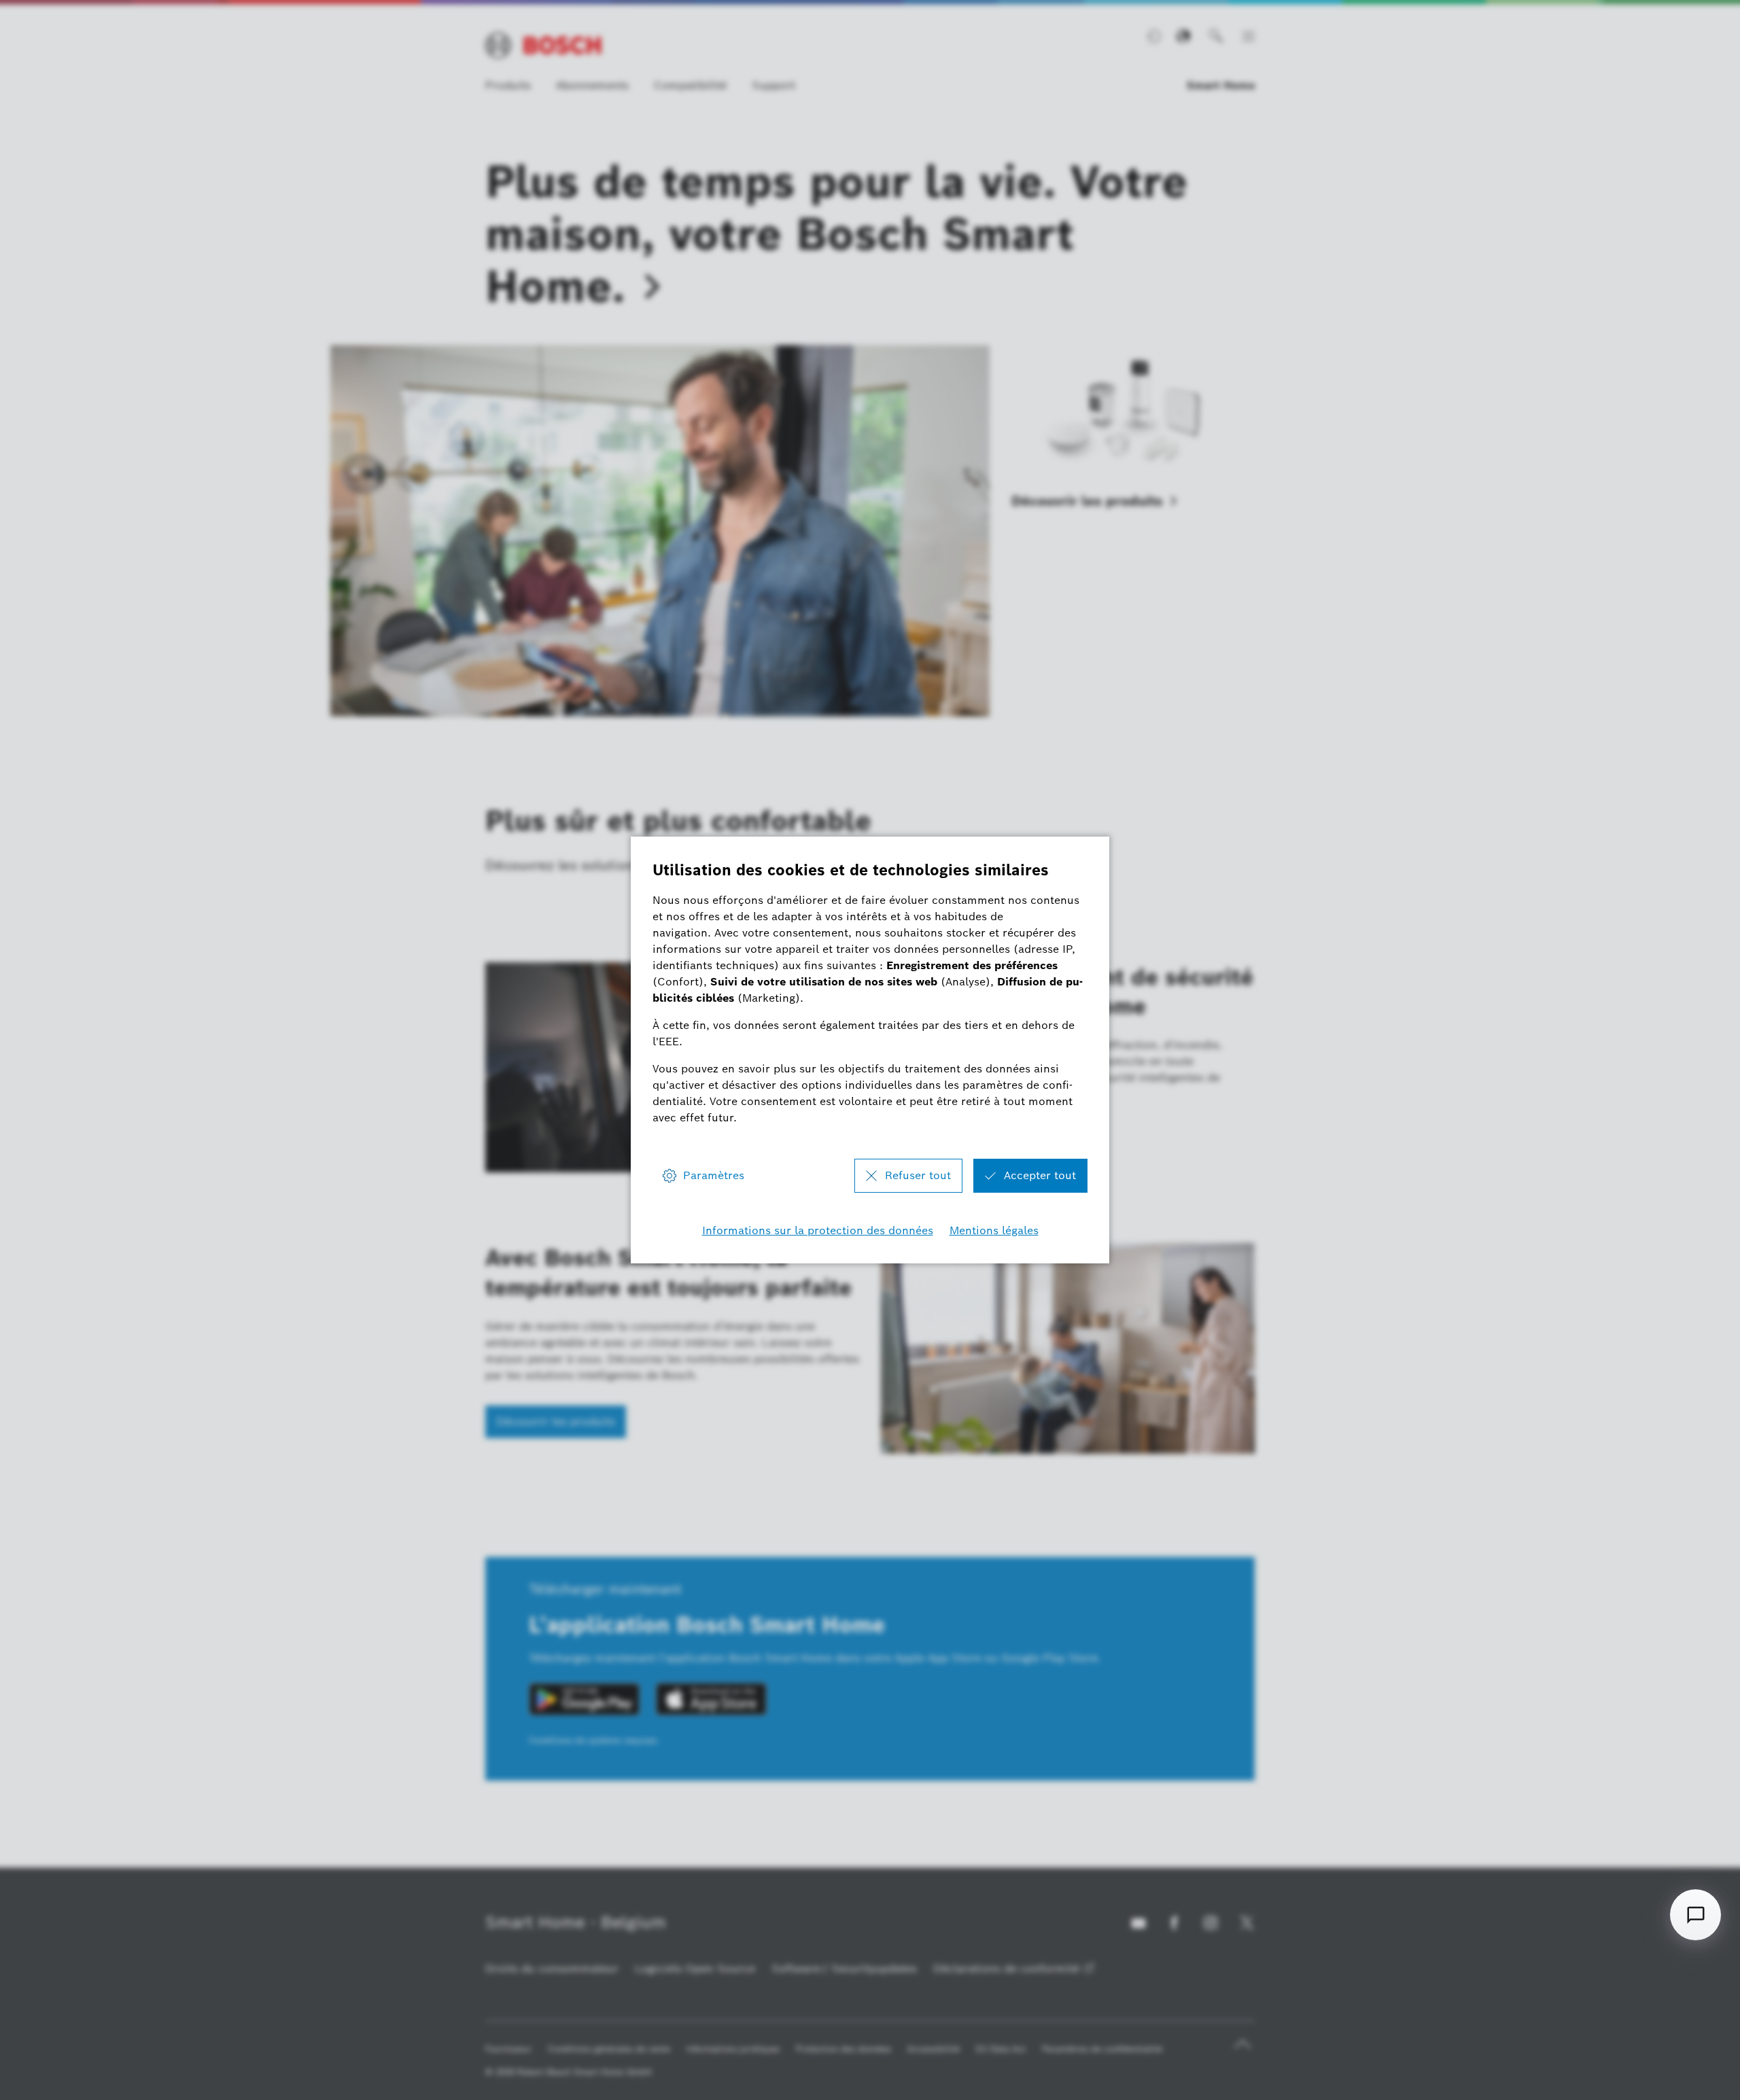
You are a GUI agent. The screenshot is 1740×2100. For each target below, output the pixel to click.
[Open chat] (1695, 1915)
